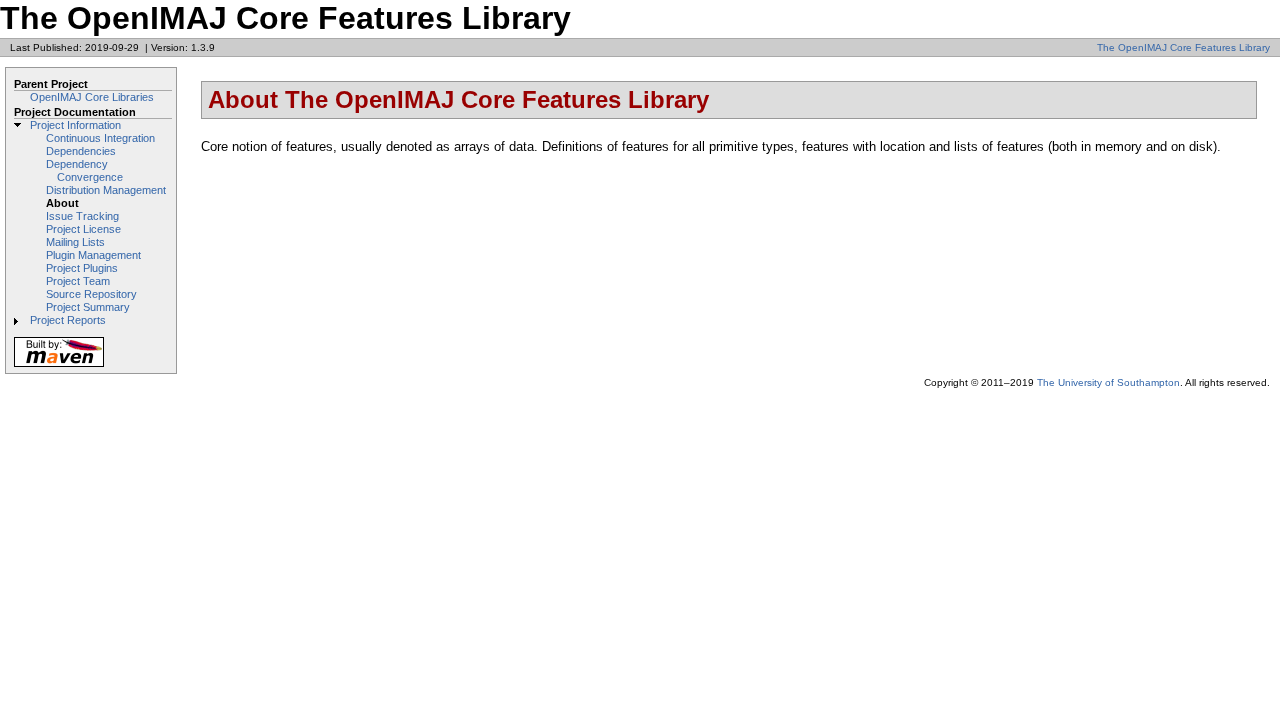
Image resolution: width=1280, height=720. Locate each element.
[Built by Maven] (59, 365)
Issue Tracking (82, 216)
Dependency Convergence (84, 170)
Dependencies (81, 151)
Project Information (75, 125)
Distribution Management (106, 190)
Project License (83, 229)
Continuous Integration (100, 138)
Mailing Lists (75, 242)
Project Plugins (82, 268)
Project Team (78, 281)
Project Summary (88, 307)
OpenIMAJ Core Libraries (92, 97)
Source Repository (91, 294)
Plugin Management (93, 255)
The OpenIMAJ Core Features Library (1183, 47)
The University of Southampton (1108, 382)
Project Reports (68, 320)
